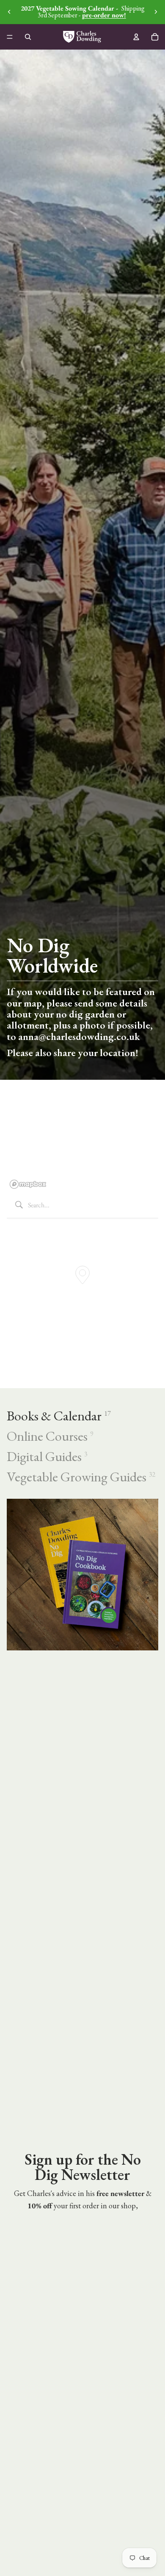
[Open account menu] (136, 37)
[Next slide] (156, 12)
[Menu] (10, 37)
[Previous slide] (9, 12)
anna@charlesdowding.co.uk (79, 1036)
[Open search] (28, 37)
